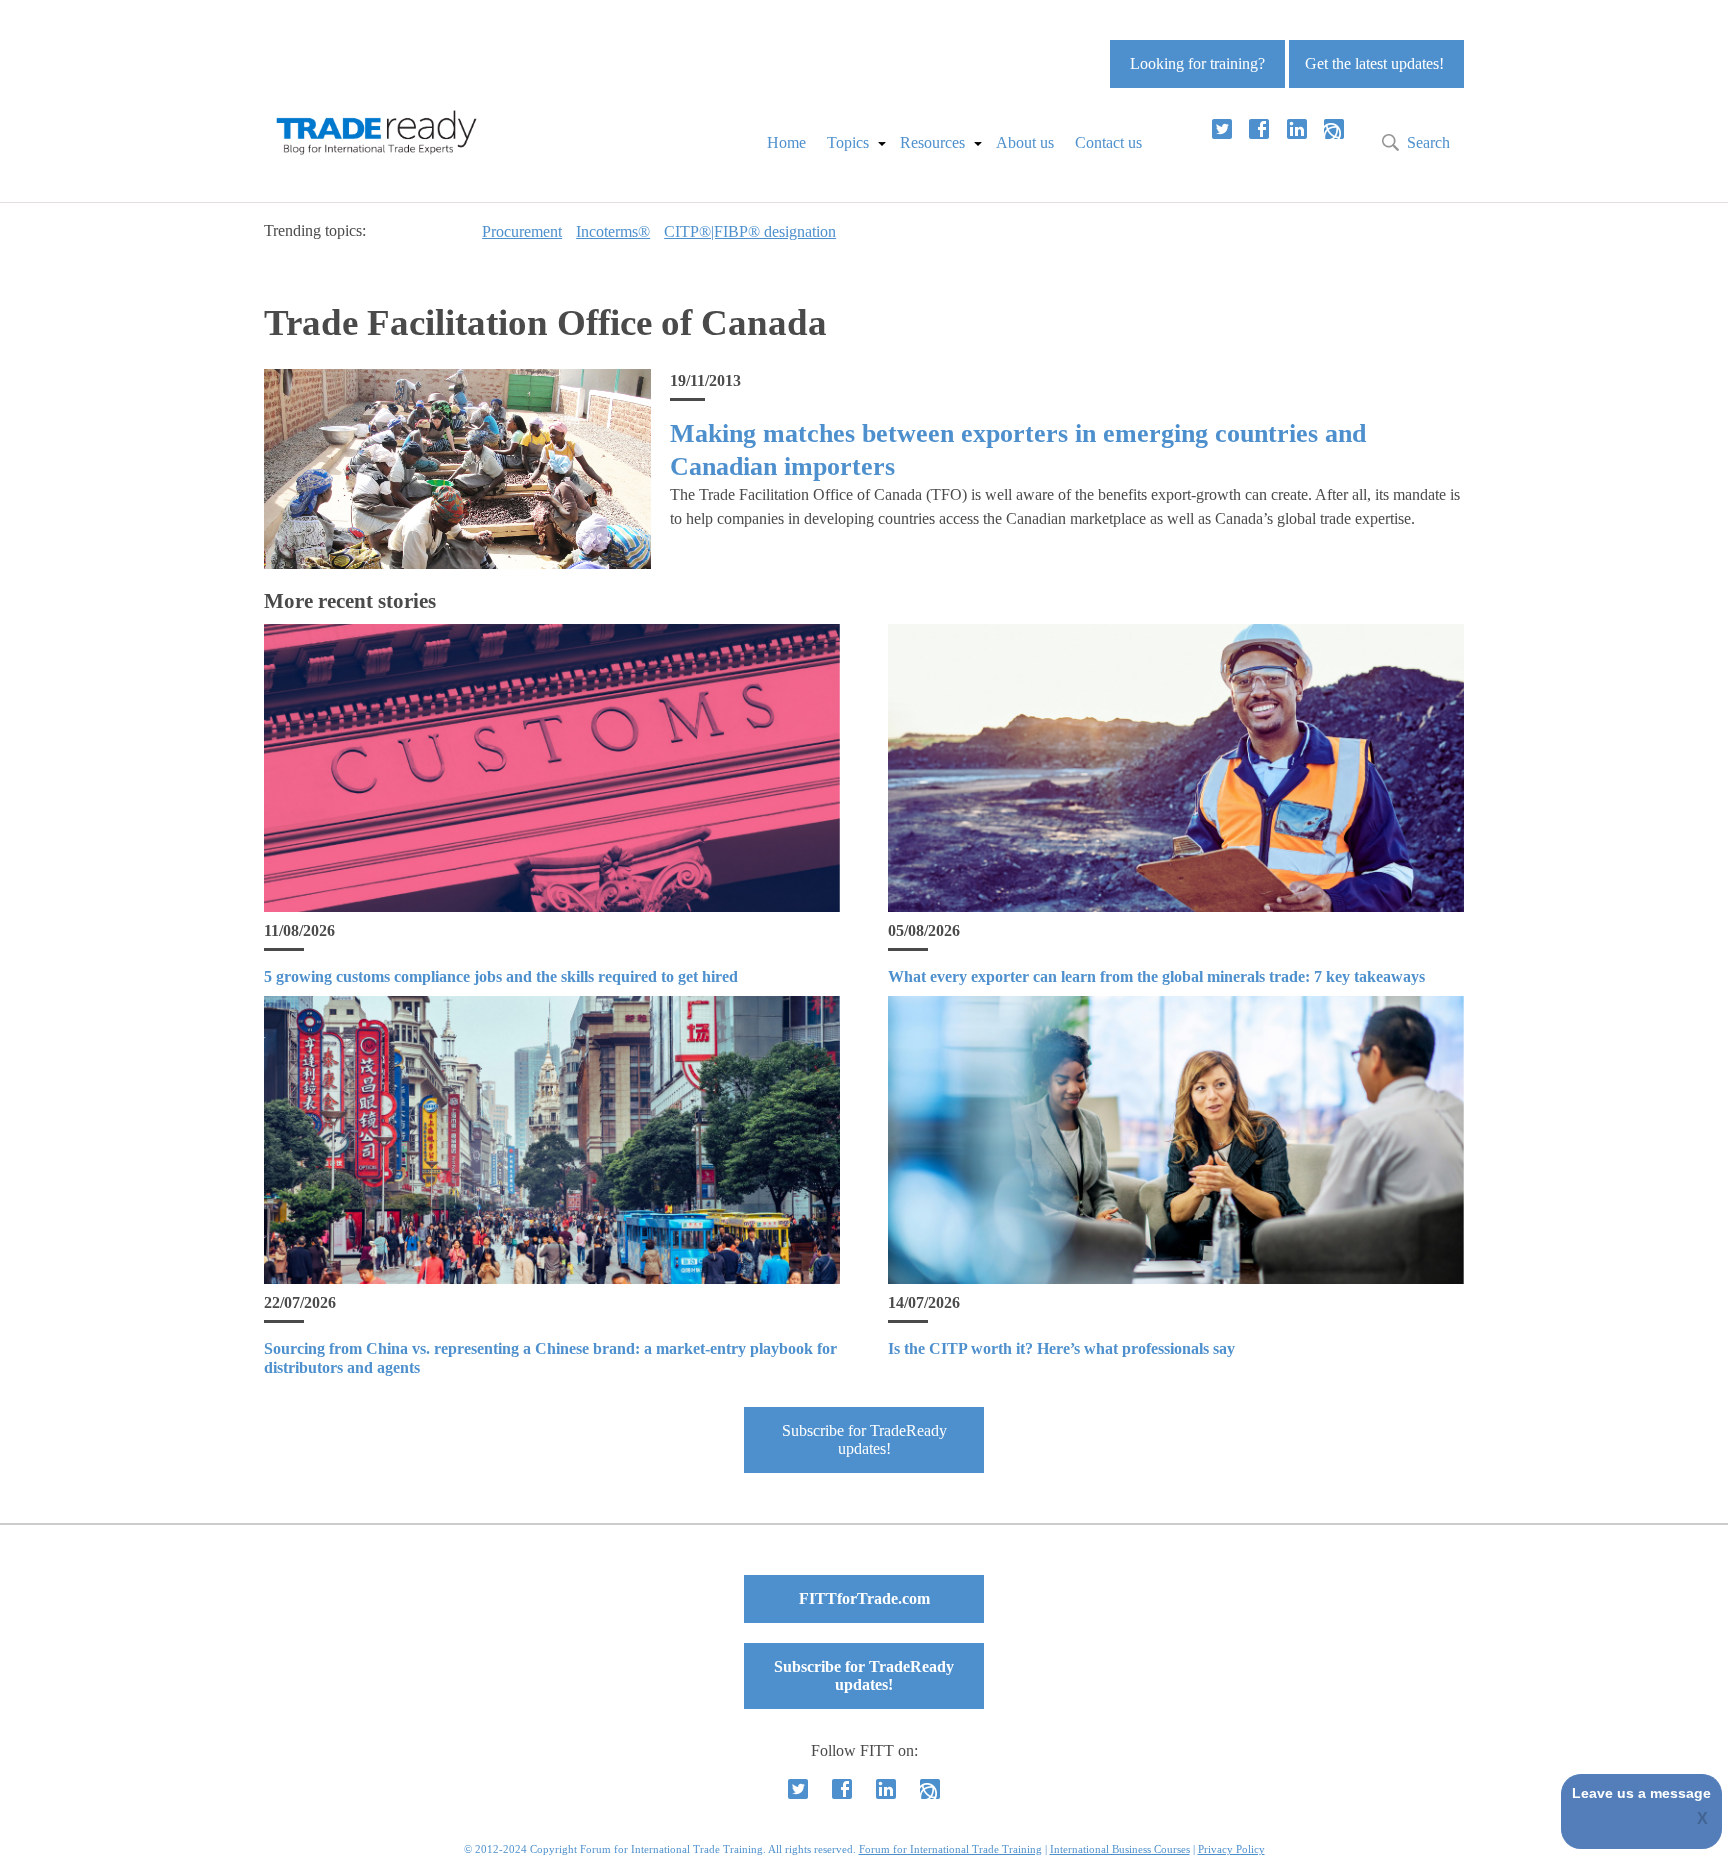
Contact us (1108, 142)
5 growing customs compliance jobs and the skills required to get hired (501, 976)
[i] (1334, 129)
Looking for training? (1197, 63)
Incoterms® (613, 231)
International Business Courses (1120, 1849)
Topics (848, 142)
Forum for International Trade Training (950, 1849)
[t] (1222, 129)
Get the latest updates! (1374, 63)
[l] (1297, 129)
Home (786, 142)
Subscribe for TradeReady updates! (864, 1439)
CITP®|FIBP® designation (750, 231)
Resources (932, 142)
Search (1428, 142)
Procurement (522, 231)
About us (1025, 142)
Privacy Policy (1231, 1849)
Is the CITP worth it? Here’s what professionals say (1061, 1348)
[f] (1259, 129)
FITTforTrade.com (864, 1598)
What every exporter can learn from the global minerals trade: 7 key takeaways (1156, 976)
